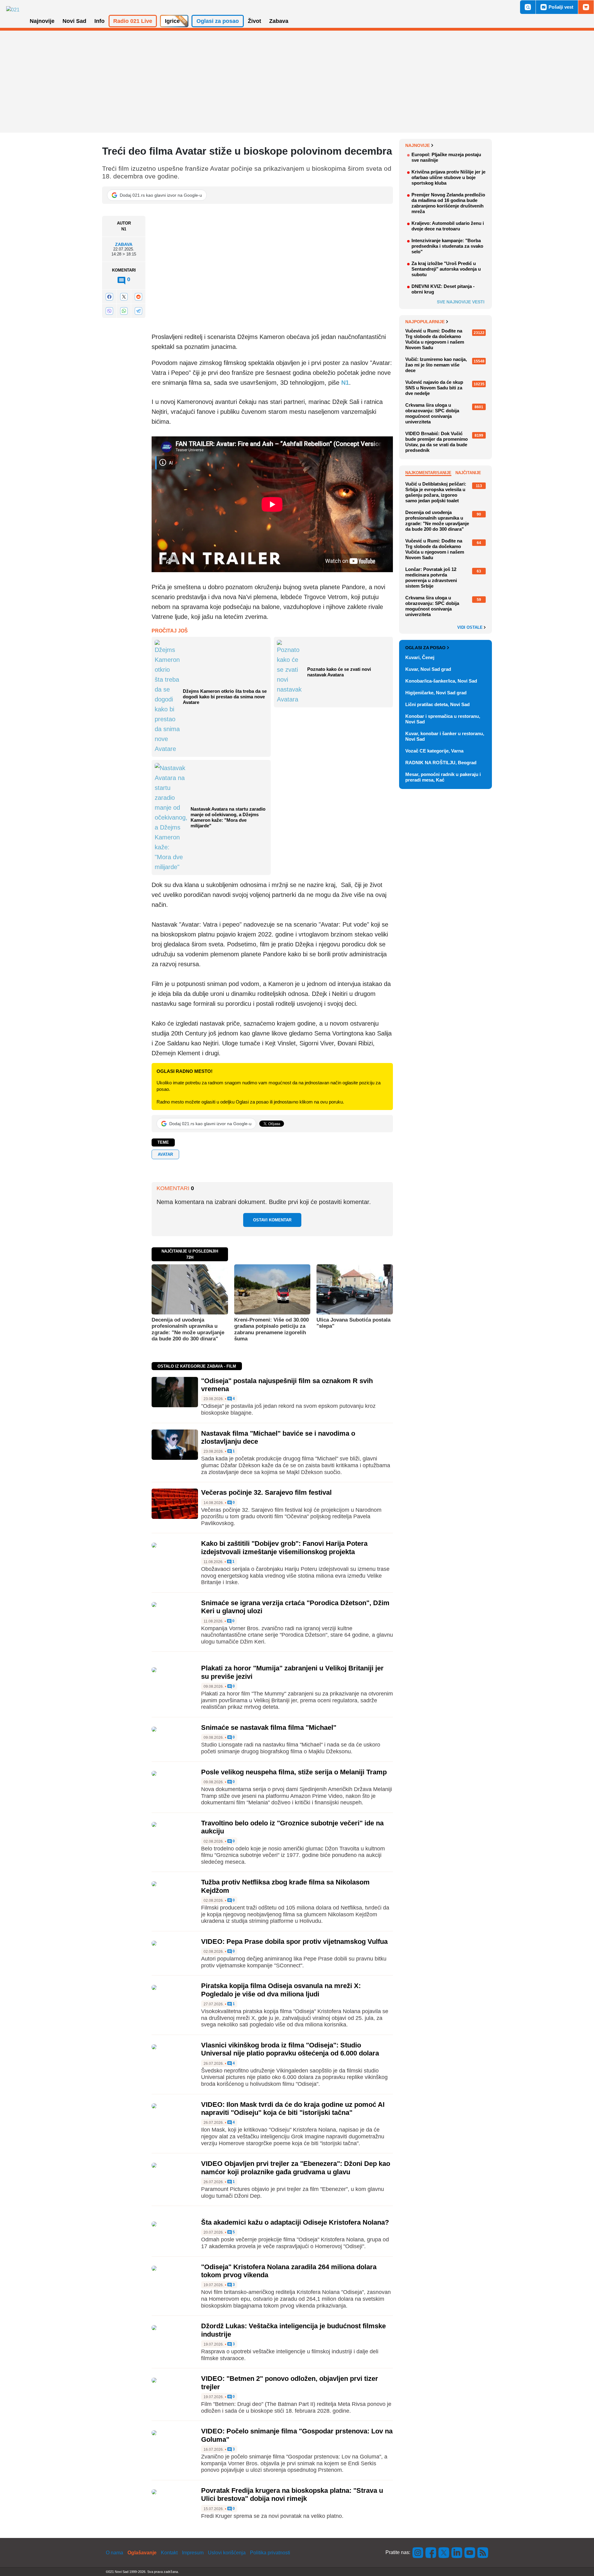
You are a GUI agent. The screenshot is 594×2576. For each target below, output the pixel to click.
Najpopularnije (425, 322)
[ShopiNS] (586, 7)
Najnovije (418, 145)
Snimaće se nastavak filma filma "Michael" (269, 1727)
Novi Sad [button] (74, 21)
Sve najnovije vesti (461, 302)
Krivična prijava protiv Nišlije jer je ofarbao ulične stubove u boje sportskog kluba (448, 177)
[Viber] (109, 311)
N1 (345, 383)
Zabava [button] (279, 21)
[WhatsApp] (124, 311)
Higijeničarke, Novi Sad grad (436, 693)
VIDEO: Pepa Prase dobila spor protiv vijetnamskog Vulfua (294, 1942)
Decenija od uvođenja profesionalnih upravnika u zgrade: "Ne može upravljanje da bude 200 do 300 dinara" (188, 1329)
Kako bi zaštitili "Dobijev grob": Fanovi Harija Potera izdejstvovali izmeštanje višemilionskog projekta (284, 1547)
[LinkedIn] (457, 2552)
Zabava (124, 244)
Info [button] (99, 21)
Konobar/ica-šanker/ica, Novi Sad (441, 681)
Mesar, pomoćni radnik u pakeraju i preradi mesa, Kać (443, 777)
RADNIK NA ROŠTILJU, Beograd (441, 763)
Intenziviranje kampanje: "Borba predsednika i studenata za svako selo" (447, 246)
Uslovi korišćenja (227, 2553)
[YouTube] (470, 2552)
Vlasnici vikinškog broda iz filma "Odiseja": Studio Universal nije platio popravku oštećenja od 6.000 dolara (290, 2049)
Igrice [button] (172, 21)
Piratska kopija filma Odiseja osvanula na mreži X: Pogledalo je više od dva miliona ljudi (281, 1990)
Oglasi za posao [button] (218, 21)
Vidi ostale (471, 628)
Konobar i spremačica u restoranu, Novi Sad (443, 719)
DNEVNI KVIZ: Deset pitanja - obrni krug (443, 289)
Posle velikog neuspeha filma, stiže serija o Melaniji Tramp (294, 1772)
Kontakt (169, 2553)
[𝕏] (124, 297)
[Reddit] (138, 297)
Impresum (193, 2553)
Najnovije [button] (42, 21)
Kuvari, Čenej (420, 657)
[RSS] (482, 2552)
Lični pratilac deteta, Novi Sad (437, 704)
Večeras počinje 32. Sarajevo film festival (266, 1492)
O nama (114, 2553)
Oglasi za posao (425, 648)
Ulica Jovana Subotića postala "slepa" (353, 1323)
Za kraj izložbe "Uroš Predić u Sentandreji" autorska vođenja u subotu (446, 269)
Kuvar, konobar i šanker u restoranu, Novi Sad (445, 736)
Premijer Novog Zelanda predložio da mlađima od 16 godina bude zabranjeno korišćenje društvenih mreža (448, 203)
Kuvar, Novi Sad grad (428, 669)
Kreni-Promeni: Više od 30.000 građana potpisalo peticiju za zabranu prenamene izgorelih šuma (271, 1329)
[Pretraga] (528, 7)
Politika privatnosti (270, 2553)
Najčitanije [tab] (468, 473)
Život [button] (254, 21)
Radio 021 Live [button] (133, 21)
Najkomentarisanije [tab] (428, 473)
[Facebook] (109, 297)
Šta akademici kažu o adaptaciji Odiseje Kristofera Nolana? (295, 2222)
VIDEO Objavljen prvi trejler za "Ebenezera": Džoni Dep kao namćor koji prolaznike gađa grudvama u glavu (296, 2168)
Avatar (165, 1154)
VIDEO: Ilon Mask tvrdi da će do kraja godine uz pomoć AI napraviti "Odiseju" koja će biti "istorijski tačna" (293, 2109)
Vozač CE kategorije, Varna (434, 751)
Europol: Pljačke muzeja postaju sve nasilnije (446, 157)
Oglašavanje (142, 2553)
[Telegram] (138, 311)
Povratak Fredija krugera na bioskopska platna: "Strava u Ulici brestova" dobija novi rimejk (292, 2495)
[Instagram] (418, 2552)
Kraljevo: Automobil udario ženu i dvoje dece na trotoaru (448, 226)
